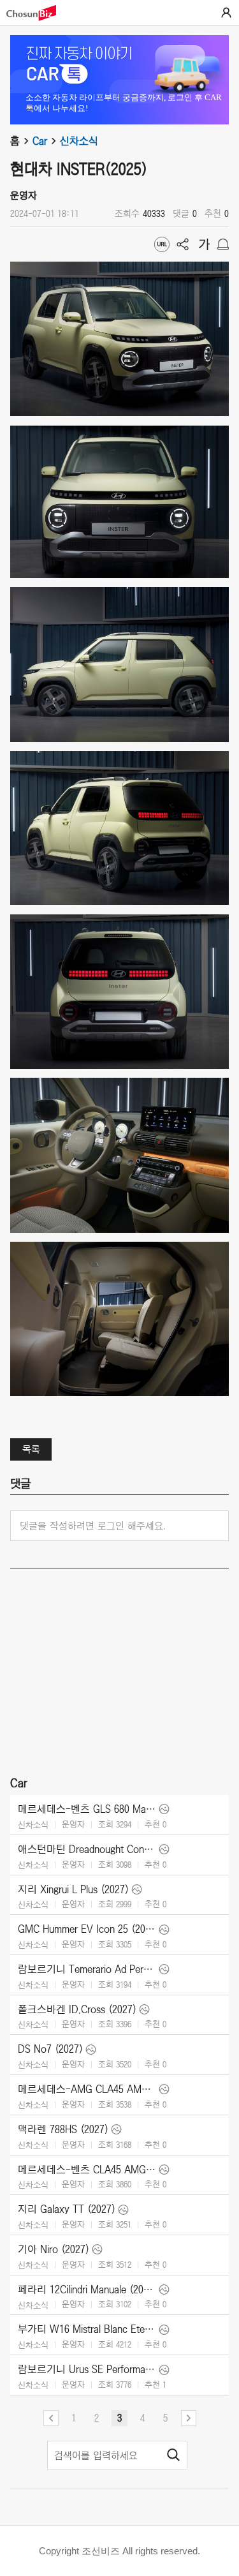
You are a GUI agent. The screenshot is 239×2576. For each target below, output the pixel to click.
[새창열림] (38, 13)
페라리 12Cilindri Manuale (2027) (87, 2289)
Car (40, 141)
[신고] (223, 244)
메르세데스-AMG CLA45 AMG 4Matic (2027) (87, 2089)
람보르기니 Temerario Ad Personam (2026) (87, 1969)
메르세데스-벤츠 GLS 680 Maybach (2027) (87, 1809)
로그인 (226, 13)
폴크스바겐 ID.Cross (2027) (77, 2009)
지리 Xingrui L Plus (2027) (73, 1889)
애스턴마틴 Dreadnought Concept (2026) (87, 1849)
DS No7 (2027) (50, 2049)
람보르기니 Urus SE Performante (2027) (87, 2369)
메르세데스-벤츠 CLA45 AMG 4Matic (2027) (87, 2170)
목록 (31, 1449)
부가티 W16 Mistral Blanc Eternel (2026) (87, 2329)
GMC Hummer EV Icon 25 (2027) (87, 1929)
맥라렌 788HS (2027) (63, 2129)
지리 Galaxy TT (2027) (67, 2209)
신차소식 (79, 141)
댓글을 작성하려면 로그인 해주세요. (93, 1526)
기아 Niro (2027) (54, 2249)
